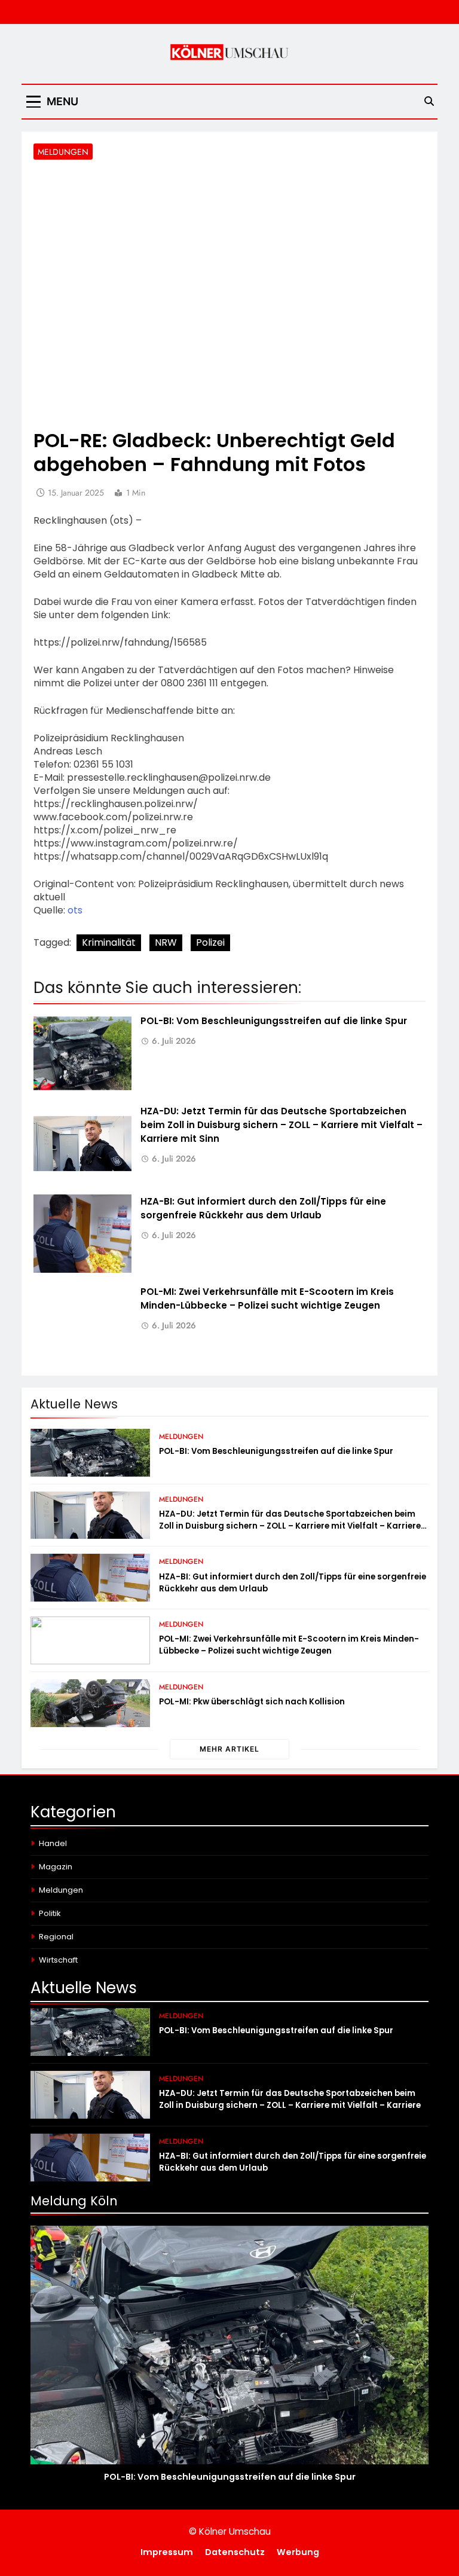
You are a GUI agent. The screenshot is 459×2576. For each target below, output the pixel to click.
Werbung (298, 2552)
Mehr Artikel (229, 1749)
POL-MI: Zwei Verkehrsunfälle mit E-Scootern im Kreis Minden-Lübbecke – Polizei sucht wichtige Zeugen (267, 1298)
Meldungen (63, 152)
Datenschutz (235, 2552)
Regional (56, 1937)
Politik (50, 1913)
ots (75, 910)
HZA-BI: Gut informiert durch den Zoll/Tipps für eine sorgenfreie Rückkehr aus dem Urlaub (263, 1208)
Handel (53, 1843)
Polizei (210, 942)
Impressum (167, 2552)
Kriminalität (109, 942)
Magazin (56, 1867)
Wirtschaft (58, 1960)
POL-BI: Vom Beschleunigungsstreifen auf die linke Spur (274, 1021)
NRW (166, 942)
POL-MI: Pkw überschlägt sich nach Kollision (252, 1702)
